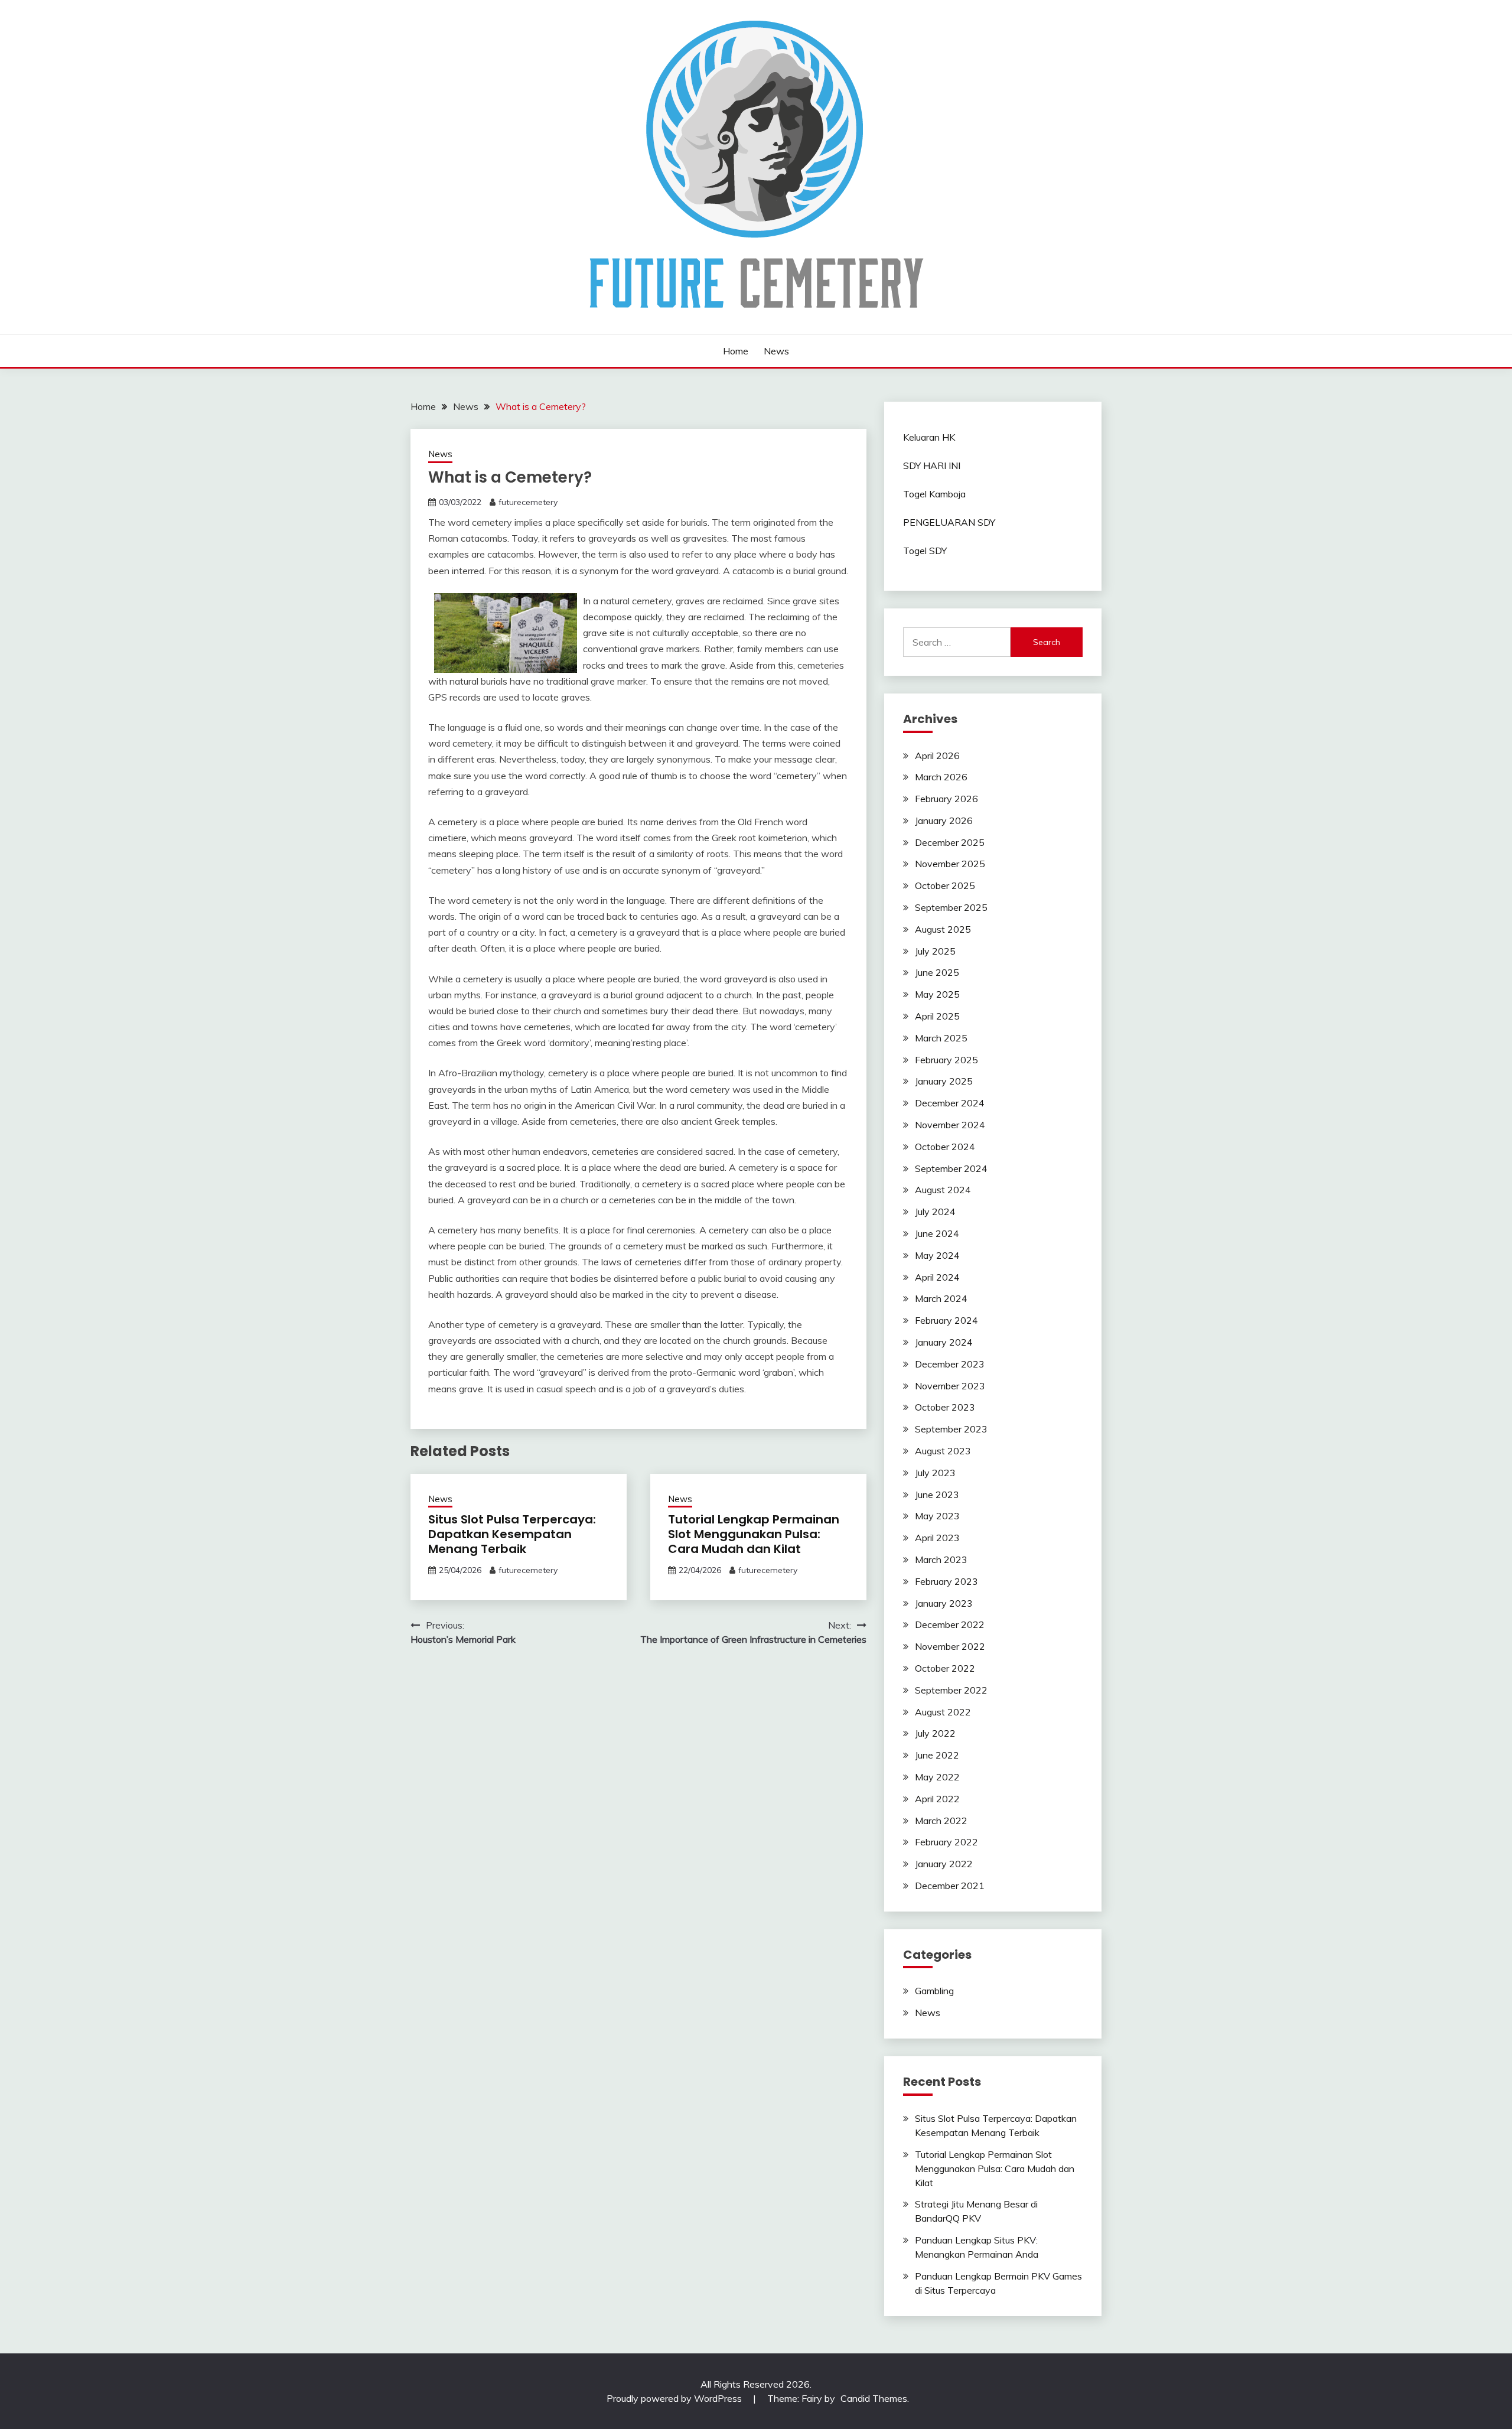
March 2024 (941, 1298)
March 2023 (941, 1559)
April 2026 (937, 756)
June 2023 (937, 1494)
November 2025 (950, 864)
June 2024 (937, 1233)
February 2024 (946, 1320)
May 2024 (937, 1255)
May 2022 (937, 1777)
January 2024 (944, 1342)
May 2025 (937, 994)
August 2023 (943, 1451)
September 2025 (951, 907)
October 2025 (945, 885)
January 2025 (944, 1081)
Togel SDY (925, 551)
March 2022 (941, 1821)
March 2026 (941, 777)
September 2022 (951, 1690)
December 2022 (950, 1624)
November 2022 (950, 1646)
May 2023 (937, 1516)
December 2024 (950, 1103)
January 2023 (944, 1603)
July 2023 (935, 1473)
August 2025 (943, 929)
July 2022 (935, 1733)
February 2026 (946, 799)
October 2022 (945, 1668)
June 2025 (937, 972)
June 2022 (937, 1755)
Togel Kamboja (934, 494)
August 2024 (943, 1190)
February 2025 (946, 1060)
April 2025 (937, 1016)
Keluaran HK (929, 437)
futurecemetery (528, 502)
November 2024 (950, 1125)
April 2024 (937, 1277)
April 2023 (937, 1538)
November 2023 (950, 1386)
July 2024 (935, 1212)
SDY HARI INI (932, 465)
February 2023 (946, 1581)
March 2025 (941, 1038)
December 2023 (950, 1364)
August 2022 (943, 1712)
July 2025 (935, 951)
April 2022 (937, 1799)
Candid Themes (874, 2398)
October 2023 (945, 1407)
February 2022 (946, 1842)
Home (736, 351)
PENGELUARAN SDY (949, 522)
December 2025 (950, 842)
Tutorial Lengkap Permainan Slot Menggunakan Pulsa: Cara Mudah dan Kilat (754, 1534)
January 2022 (944, 1864)
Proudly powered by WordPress (675, 2398)
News (776, 351)
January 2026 (944, 820)
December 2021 (950, 1886)
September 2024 (951, 1168)
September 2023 (951, 1429)
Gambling (934, 1991)
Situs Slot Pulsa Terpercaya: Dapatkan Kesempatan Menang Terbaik (512, 1534)
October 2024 (945, 1147)
